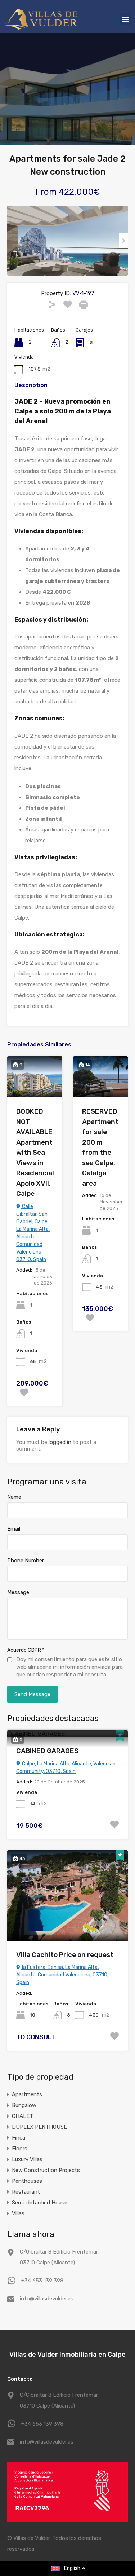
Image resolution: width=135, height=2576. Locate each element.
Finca (19, 2138)
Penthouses (27, 2181)
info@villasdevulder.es (47, 2299)
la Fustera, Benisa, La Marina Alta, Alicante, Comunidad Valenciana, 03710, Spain (62, 1975)
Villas (18, 2213)
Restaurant (26, 2192)
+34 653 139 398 (42, 2281)
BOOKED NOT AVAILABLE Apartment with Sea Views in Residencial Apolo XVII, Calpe (35, 1152)
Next (123, 241)
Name (14, 1497)
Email (14, 1529)
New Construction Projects (46, 2170)
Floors (20, 2149)
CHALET (22, 2116)
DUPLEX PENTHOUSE (39, 2127)
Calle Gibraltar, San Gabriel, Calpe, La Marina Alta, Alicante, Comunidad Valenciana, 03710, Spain (33, 1233)
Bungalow (24, 2105)
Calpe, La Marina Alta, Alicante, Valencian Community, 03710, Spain (66, 1768)
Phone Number (26, 1561)
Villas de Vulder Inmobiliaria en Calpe (67, 2355)
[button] (125, 19)
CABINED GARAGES (47, 1751)
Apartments (27, 2094)
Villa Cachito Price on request (65, 1955)
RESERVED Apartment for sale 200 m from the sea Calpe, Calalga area (100, 1147)
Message (18, 1592)
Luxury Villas (27, 2159)
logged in (60, 1442)
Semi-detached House (40, 2203)
